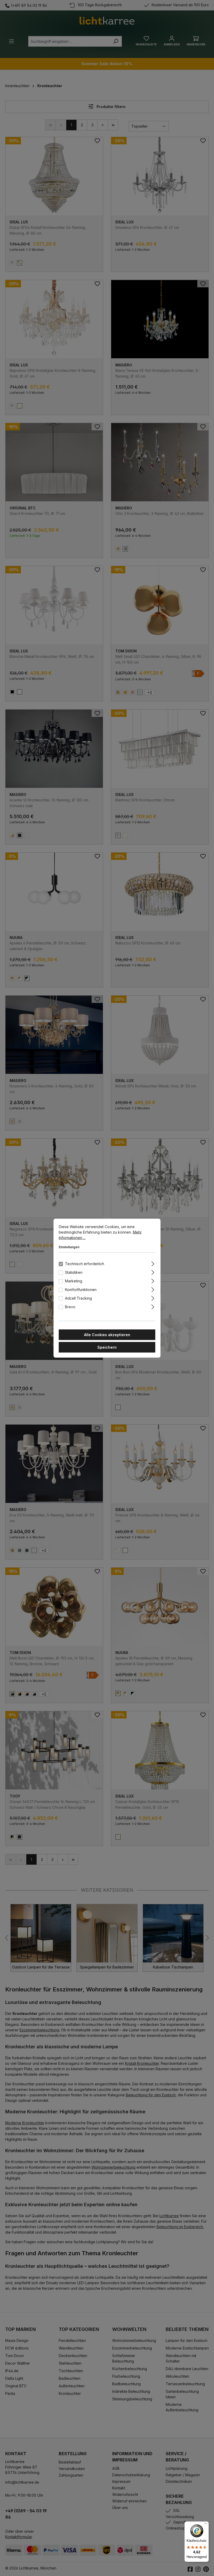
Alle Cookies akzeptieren (107, 1334)
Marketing (74, 1281)
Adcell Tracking (78, 1298)
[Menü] (206, 2525)
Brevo (70, 1307)
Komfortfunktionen (81, 1289)
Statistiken (74, 1272)
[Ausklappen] (153, 1263)
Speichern (107, 1347)
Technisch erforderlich (85, 1263)
